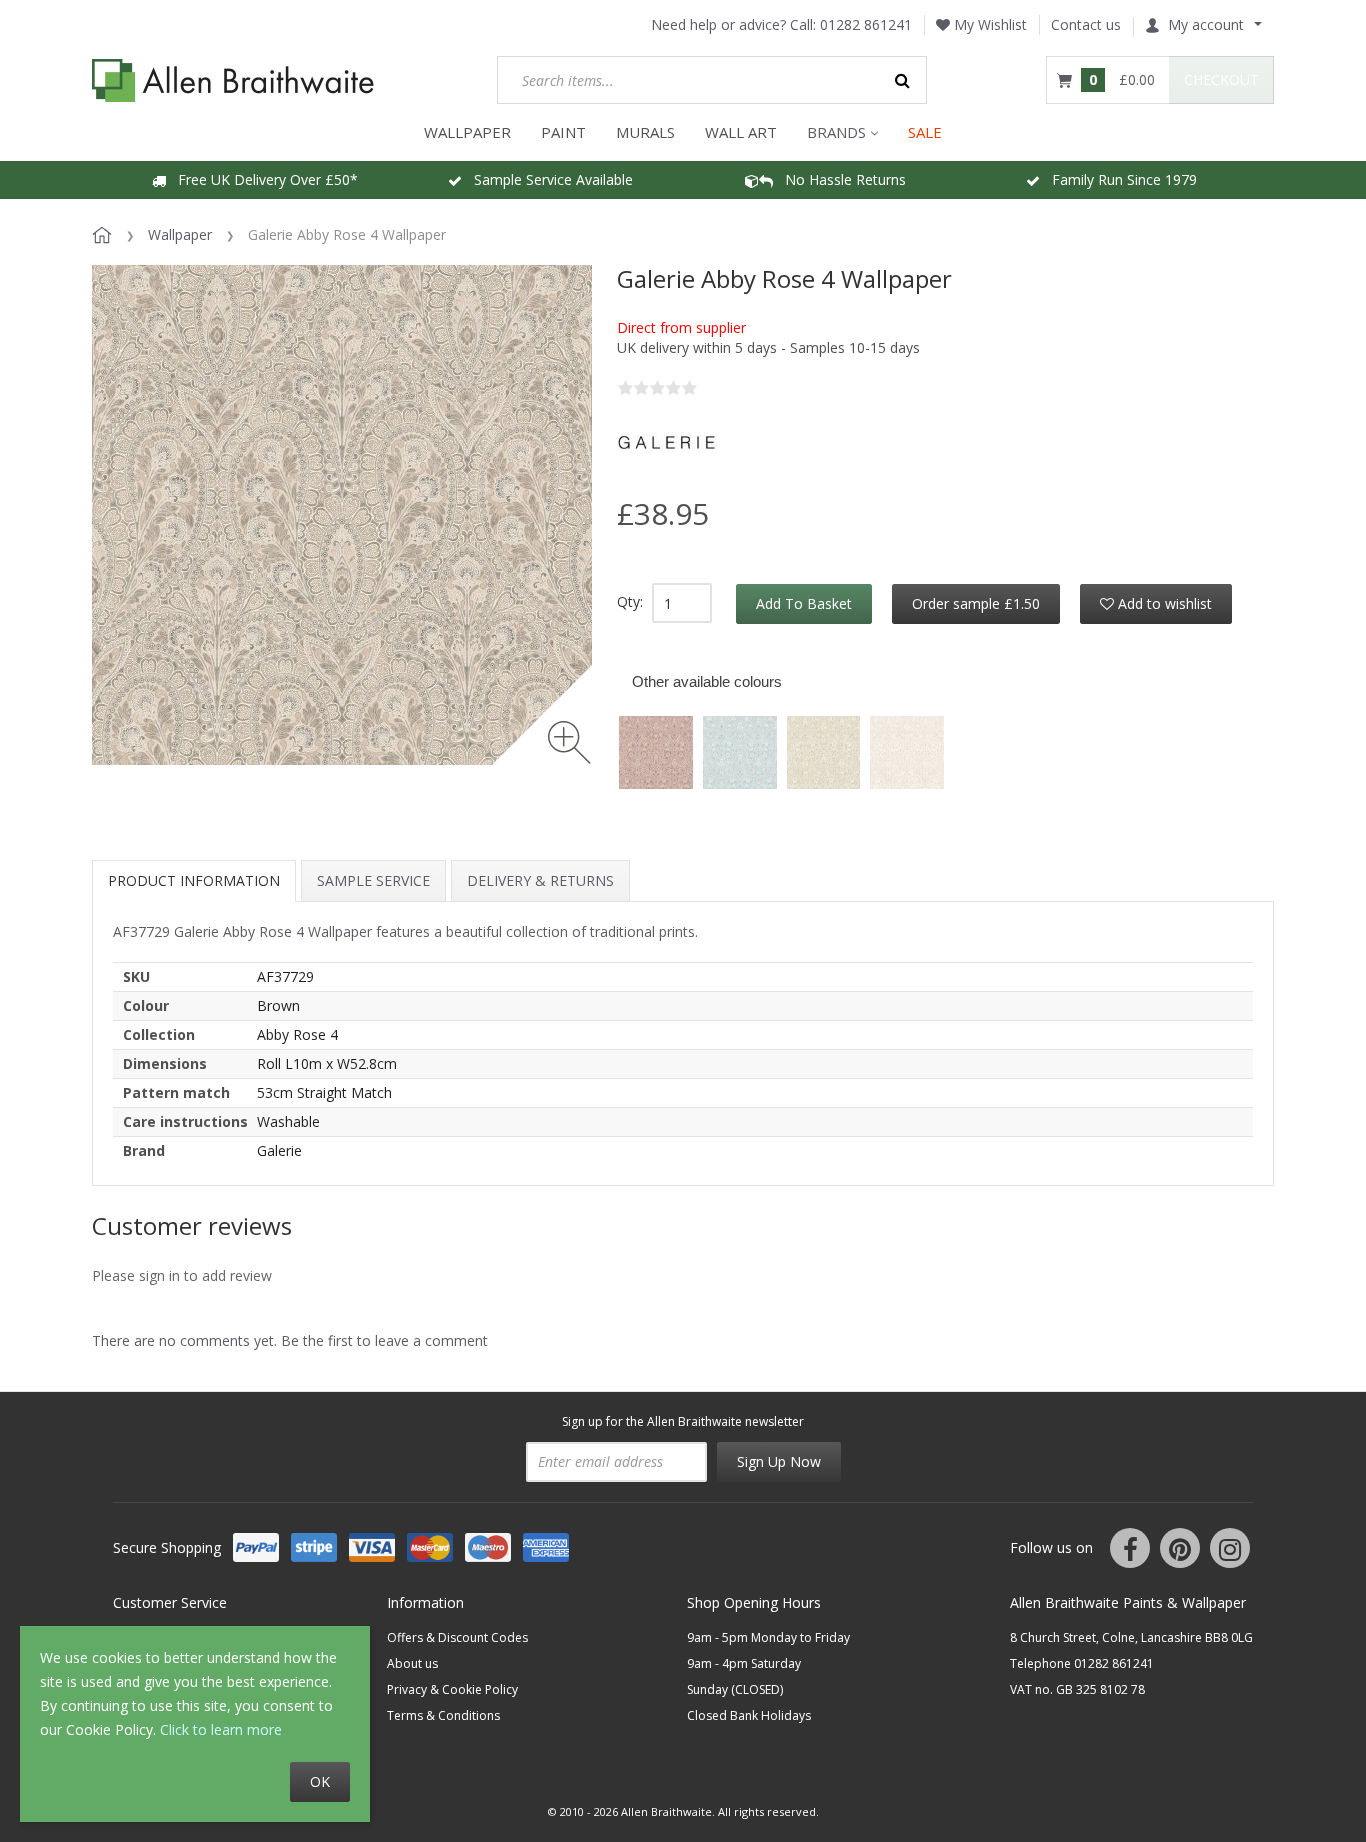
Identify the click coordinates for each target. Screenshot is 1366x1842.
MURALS (645, 132)
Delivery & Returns (540, 880)
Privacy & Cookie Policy (452, 1689)
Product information (194, 880)
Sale (925, 132)
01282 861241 (866, 24)
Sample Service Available (547, 179)
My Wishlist (988, 24)
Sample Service (373, 880)
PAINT (563, 132)
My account (1206, 24)
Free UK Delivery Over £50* (262, 179)
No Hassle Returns (839, 179)
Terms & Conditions (443, 1715)
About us (412, 1663)
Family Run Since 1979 (1118, 179)
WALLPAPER (467, 132)
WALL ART (741, 132)
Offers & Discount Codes (457, 1637)
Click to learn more (221, 1729)
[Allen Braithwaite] (233, 80)
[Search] (903, 80)
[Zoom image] (569, 742)
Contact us (1086, 24)
